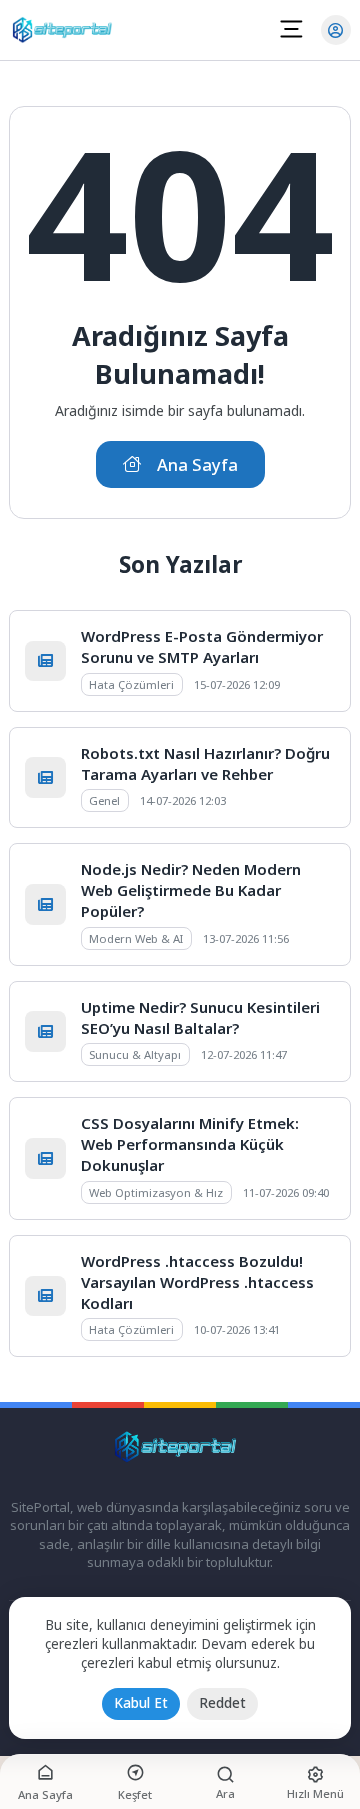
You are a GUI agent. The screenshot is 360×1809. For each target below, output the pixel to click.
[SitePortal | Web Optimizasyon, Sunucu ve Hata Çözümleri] (66, 30)
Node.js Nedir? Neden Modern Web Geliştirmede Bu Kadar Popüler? (191, 890)
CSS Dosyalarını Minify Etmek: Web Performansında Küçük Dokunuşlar (190, 1144)
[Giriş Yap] (336, 30)
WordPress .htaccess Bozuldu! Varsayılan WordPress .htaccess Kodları (197, 1282)
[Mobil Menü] (291, 29)
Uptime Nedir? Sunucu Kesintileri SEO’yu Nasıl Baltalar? (200, 1017)
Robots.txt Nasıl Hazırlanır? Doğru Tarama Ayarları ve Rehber (205, 763)
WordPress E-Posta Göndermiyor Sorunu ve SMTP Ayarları (202, 646)
